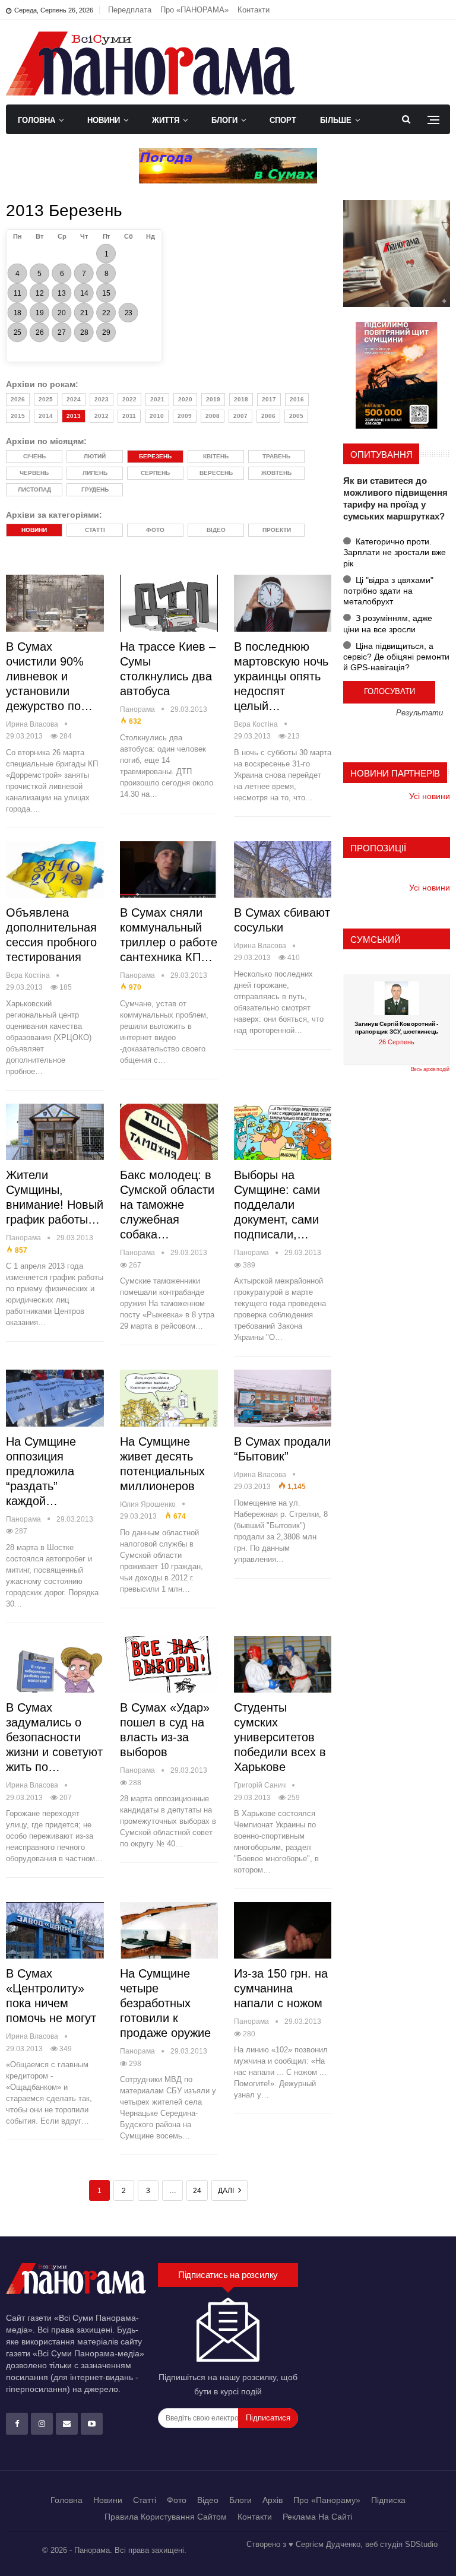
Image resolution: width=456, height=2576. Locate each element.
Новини (104, 120)
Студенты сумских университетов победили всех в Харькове (280, 1737)
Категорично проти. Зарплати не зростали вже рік (395, 552)
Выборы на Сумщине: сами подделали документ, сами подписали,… (277, 1205)
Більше (336, 120)
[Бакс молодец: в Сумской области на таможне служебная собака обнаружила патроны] (169, 1132)
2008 (213, 416)
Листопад (34, 489)
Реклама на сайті (317, 2517)
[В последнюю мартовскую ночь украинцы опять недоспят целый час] (283, 603)
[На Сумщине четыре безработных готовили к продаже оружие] (169, 1931)
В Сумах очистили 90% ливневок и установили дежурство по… (49, 676)
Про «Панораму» (327, 2500)
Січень (34, 456)
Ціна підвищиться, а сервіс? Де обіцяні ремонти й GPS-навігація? (396, 657)
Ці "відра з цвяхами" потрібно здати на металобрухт (388, 591)
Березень (155, 456)
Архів (273, 2500)
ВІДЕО (216, 530)
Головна (37, 120)
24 (197, 2191)
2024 (74, 399)
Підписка (388, 2500)
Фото (177, 2500)
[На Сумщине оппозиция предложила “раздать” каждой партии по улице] (55, 1398)
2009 (185, 416)
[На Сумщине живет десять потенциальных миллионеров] (169, 1398)
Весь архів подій (430, 1069)
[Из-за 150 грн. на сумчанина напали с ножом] (283, 1931)
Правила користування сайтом (166, 2517)
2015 (18, 416)
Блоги (224, 120)
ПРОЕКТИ (277, 530)
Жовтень (276, 473)
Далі (227, 2191)
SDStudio (421, 2544)
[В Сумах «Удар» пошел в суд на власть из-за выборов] (169, 1665)
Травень (276, 456)
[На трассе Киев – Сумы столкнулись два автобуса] (169, 603)
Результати (419, 713)
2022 (129, 399)
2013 (74, 416)
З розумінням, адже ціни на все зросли (388, 623)
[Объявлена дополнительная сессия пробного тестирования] (55, 870)
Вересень (216, 473)
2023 (102, 399)
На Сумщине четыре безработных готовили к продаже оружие (165, 2003)
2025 (46, 399)
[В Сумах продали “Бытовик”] (283, 1398)
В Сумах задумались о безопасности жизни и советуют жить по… (54, 1737)
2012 (102, 416)
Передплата (130, 10)
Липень (95, 473)
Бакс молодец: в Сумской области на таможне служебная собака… (167, 1205)
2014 (46, 416)
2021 (157, 399)
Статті (145, 2500)
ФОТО (155, 530)
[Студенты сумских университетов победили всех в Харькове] (283, 1665)
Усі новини (430, 796)
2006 (268, 416)
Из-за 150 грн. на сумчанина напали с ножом (281, 1988)
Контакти (254, 10)
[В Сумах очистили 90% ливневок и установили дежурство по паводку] (55, 603)
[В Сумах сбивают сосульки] (283, 870)
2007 (240, 416)
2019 (213, 399)
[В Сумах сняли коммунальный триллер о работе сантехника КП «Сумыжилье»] (169, 870)
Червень (34, 473)
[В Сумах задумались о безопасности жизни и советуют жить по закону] (55, 1665)
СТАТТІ (95, 530)
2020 (185, 399)
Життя (166, 120)
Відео (208, 2500)
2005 (296, 416)
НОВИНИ (34, 530)
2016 (297, 399)
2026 (18, 399)
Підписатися (268, 2418)
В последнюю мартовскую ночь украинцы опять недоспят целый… (281, 676)
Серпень (155, 473)
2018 (241, 399)
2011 (129, 416)
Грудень (95, 489)
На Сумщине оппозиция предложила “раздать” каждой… (41, 1471)
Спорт (283, 120)
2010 (157, 416)
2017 (269, 399)
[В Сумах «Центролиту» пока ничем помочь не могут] (55, 1931)
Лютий (95, 456)
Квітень (216, 456)
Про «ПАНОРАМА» (194, 10)
